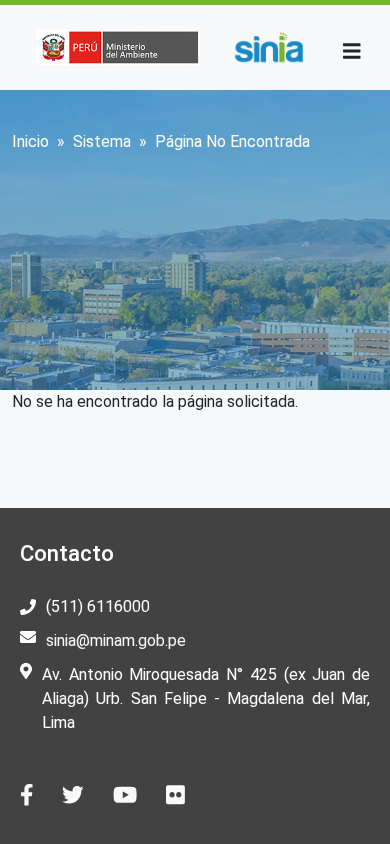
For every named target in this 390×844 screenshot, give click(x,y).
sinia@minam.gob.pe (116, 640)
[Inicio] (268, 47)
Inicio (30, 141)
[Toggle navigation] (352, 51)
